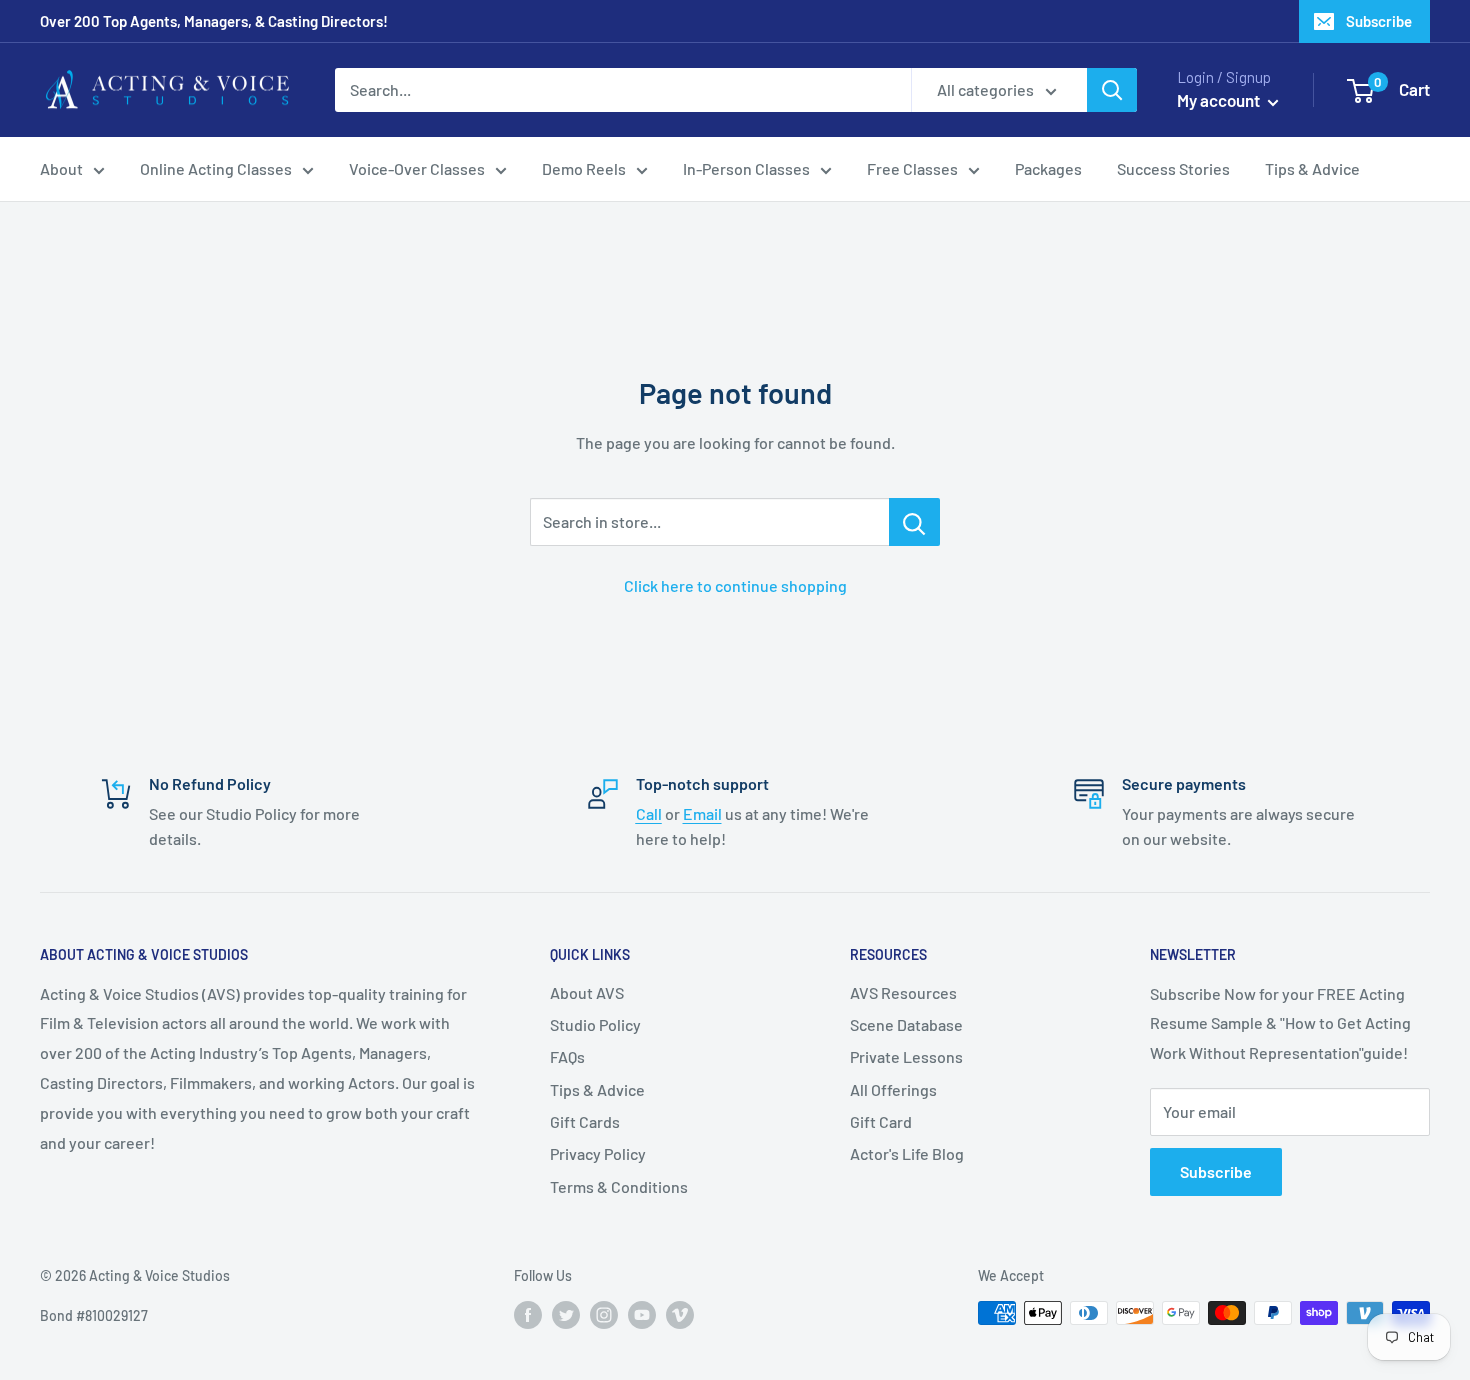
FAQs (567, 1056)
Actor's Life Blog (907, 1153)
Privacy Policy (598, 1153)
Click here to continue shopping (735, 585)
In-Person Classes (746, 168)
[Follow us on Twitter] (566, 1315)
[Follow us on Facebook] (528, 1315)
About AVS (587, 992)
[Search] (1112, 90)
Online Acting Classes (216, 168)
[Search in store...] (914, 522)
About (61, 168)
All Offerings (893, 1089)
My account (1220, 100)
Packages (1048, 168)
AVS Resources (903, 992)
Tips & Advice (1312, 168)
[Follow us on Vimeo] (680, 1315)
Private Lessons (906, 1056)
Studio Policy (595, 1024)
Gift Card (881, 1121)
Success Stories (1173, 168)
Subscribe (1379, 21)
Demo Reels (584, 168)
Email (702, 813)
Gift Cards (585, 1121)
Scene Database (906, 1024)
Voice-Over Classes (417, 168)
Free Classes (912, 168)
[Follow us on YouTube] (642, 1315)
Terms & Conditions (619, 1186)
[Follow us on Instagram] (604, 1315)
